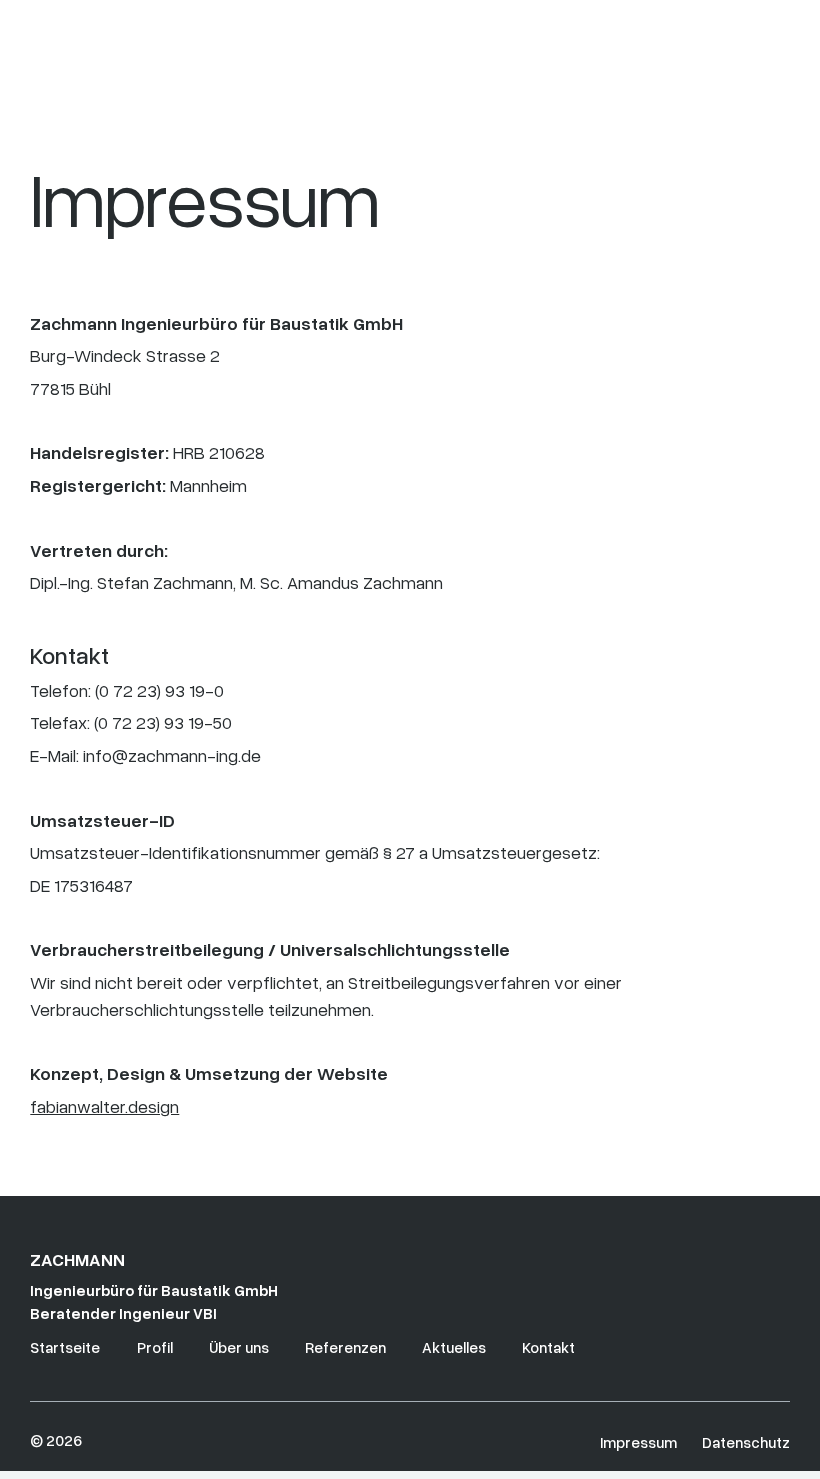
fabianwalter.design (104, 1106)
